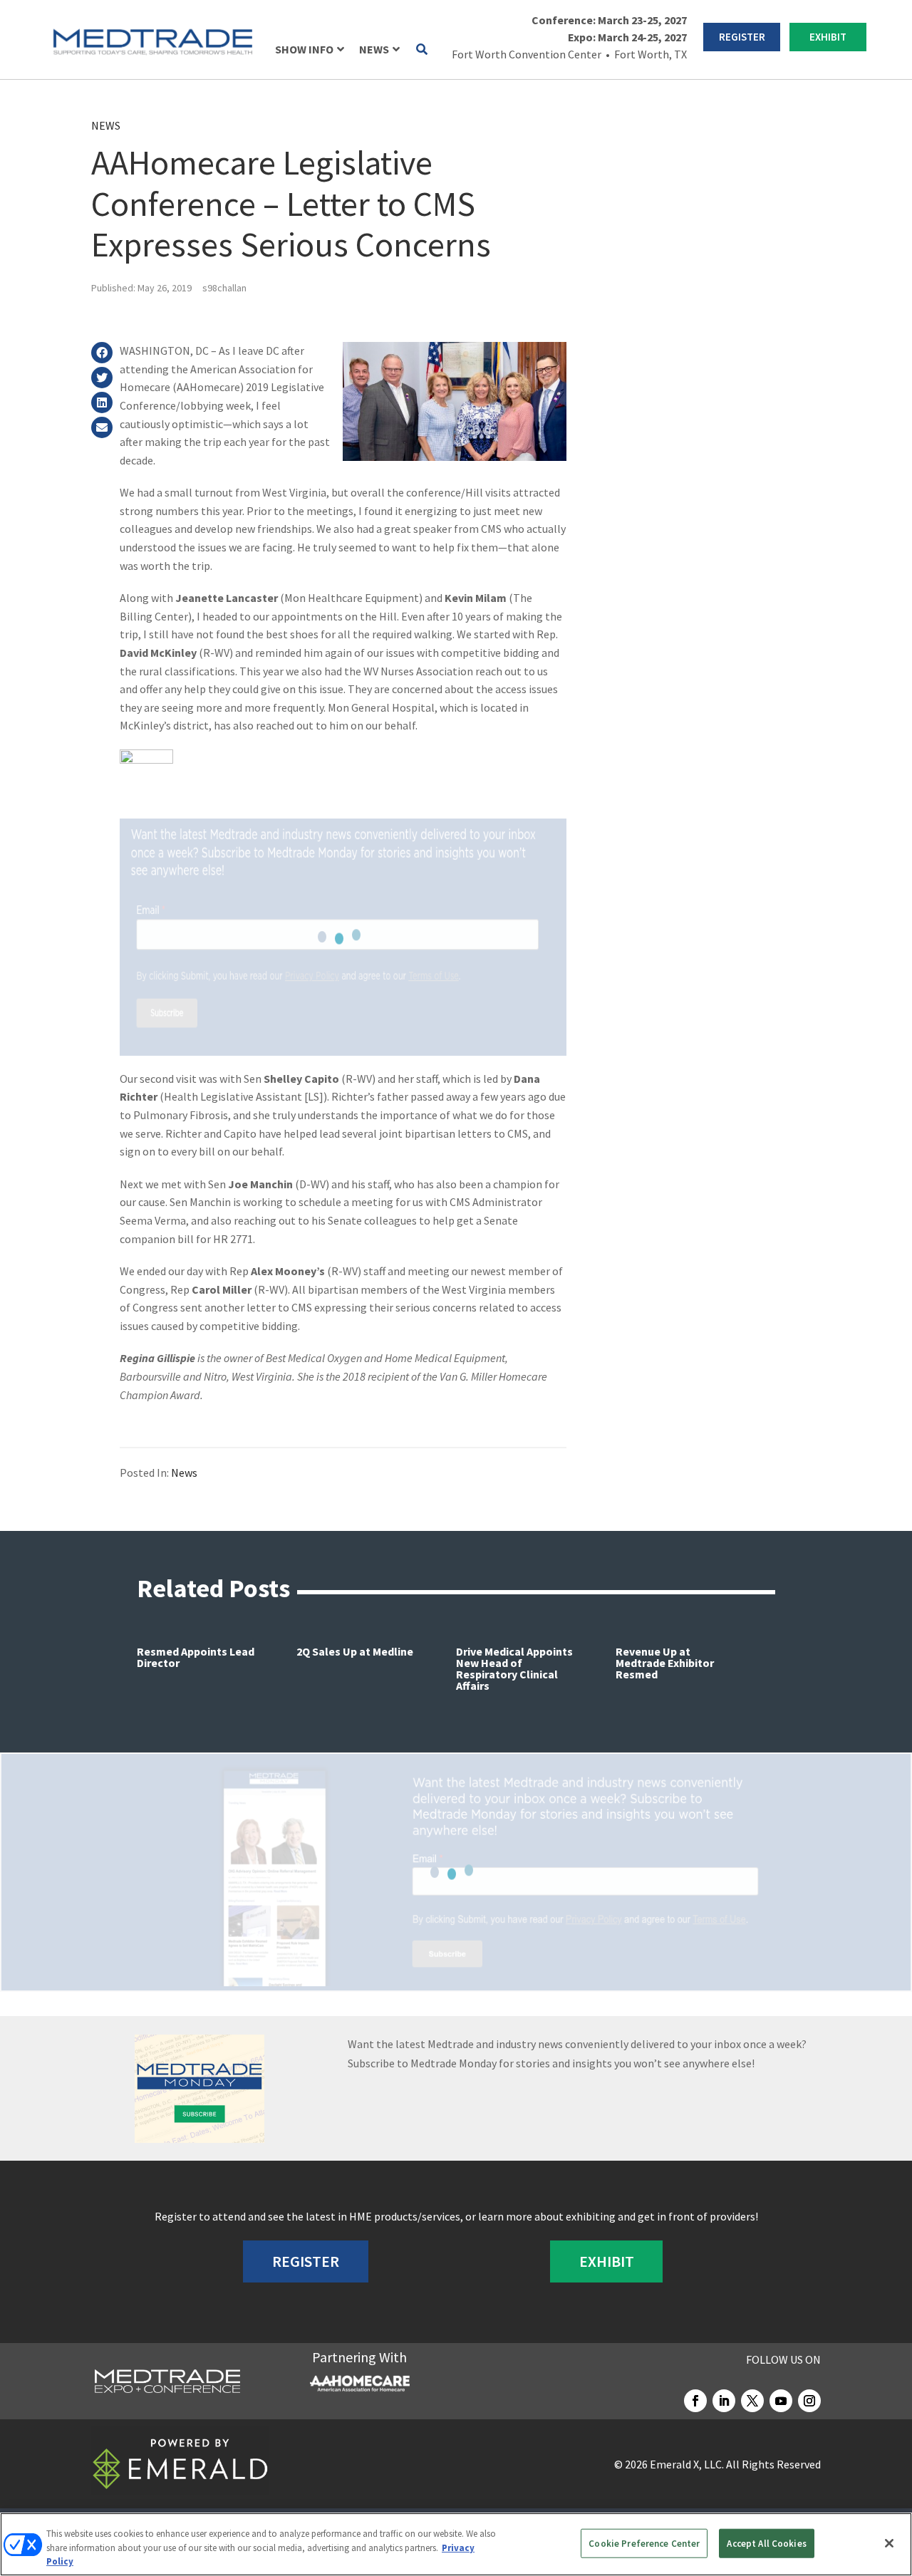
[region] (456, 2544)
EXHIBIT (828, 37)
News (106, 125)
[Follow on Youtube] (781, 2401)
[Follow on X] (752, 2401)
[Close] (889, 2543)
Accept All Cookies (766, 2543)
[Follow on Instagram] (809, 2401)
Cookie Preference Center (644, 2543)
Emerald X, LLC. (687, 2464)
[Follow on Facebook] (695, 2401)
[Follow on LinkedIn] (724, 2401)
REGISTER (742, 37)
